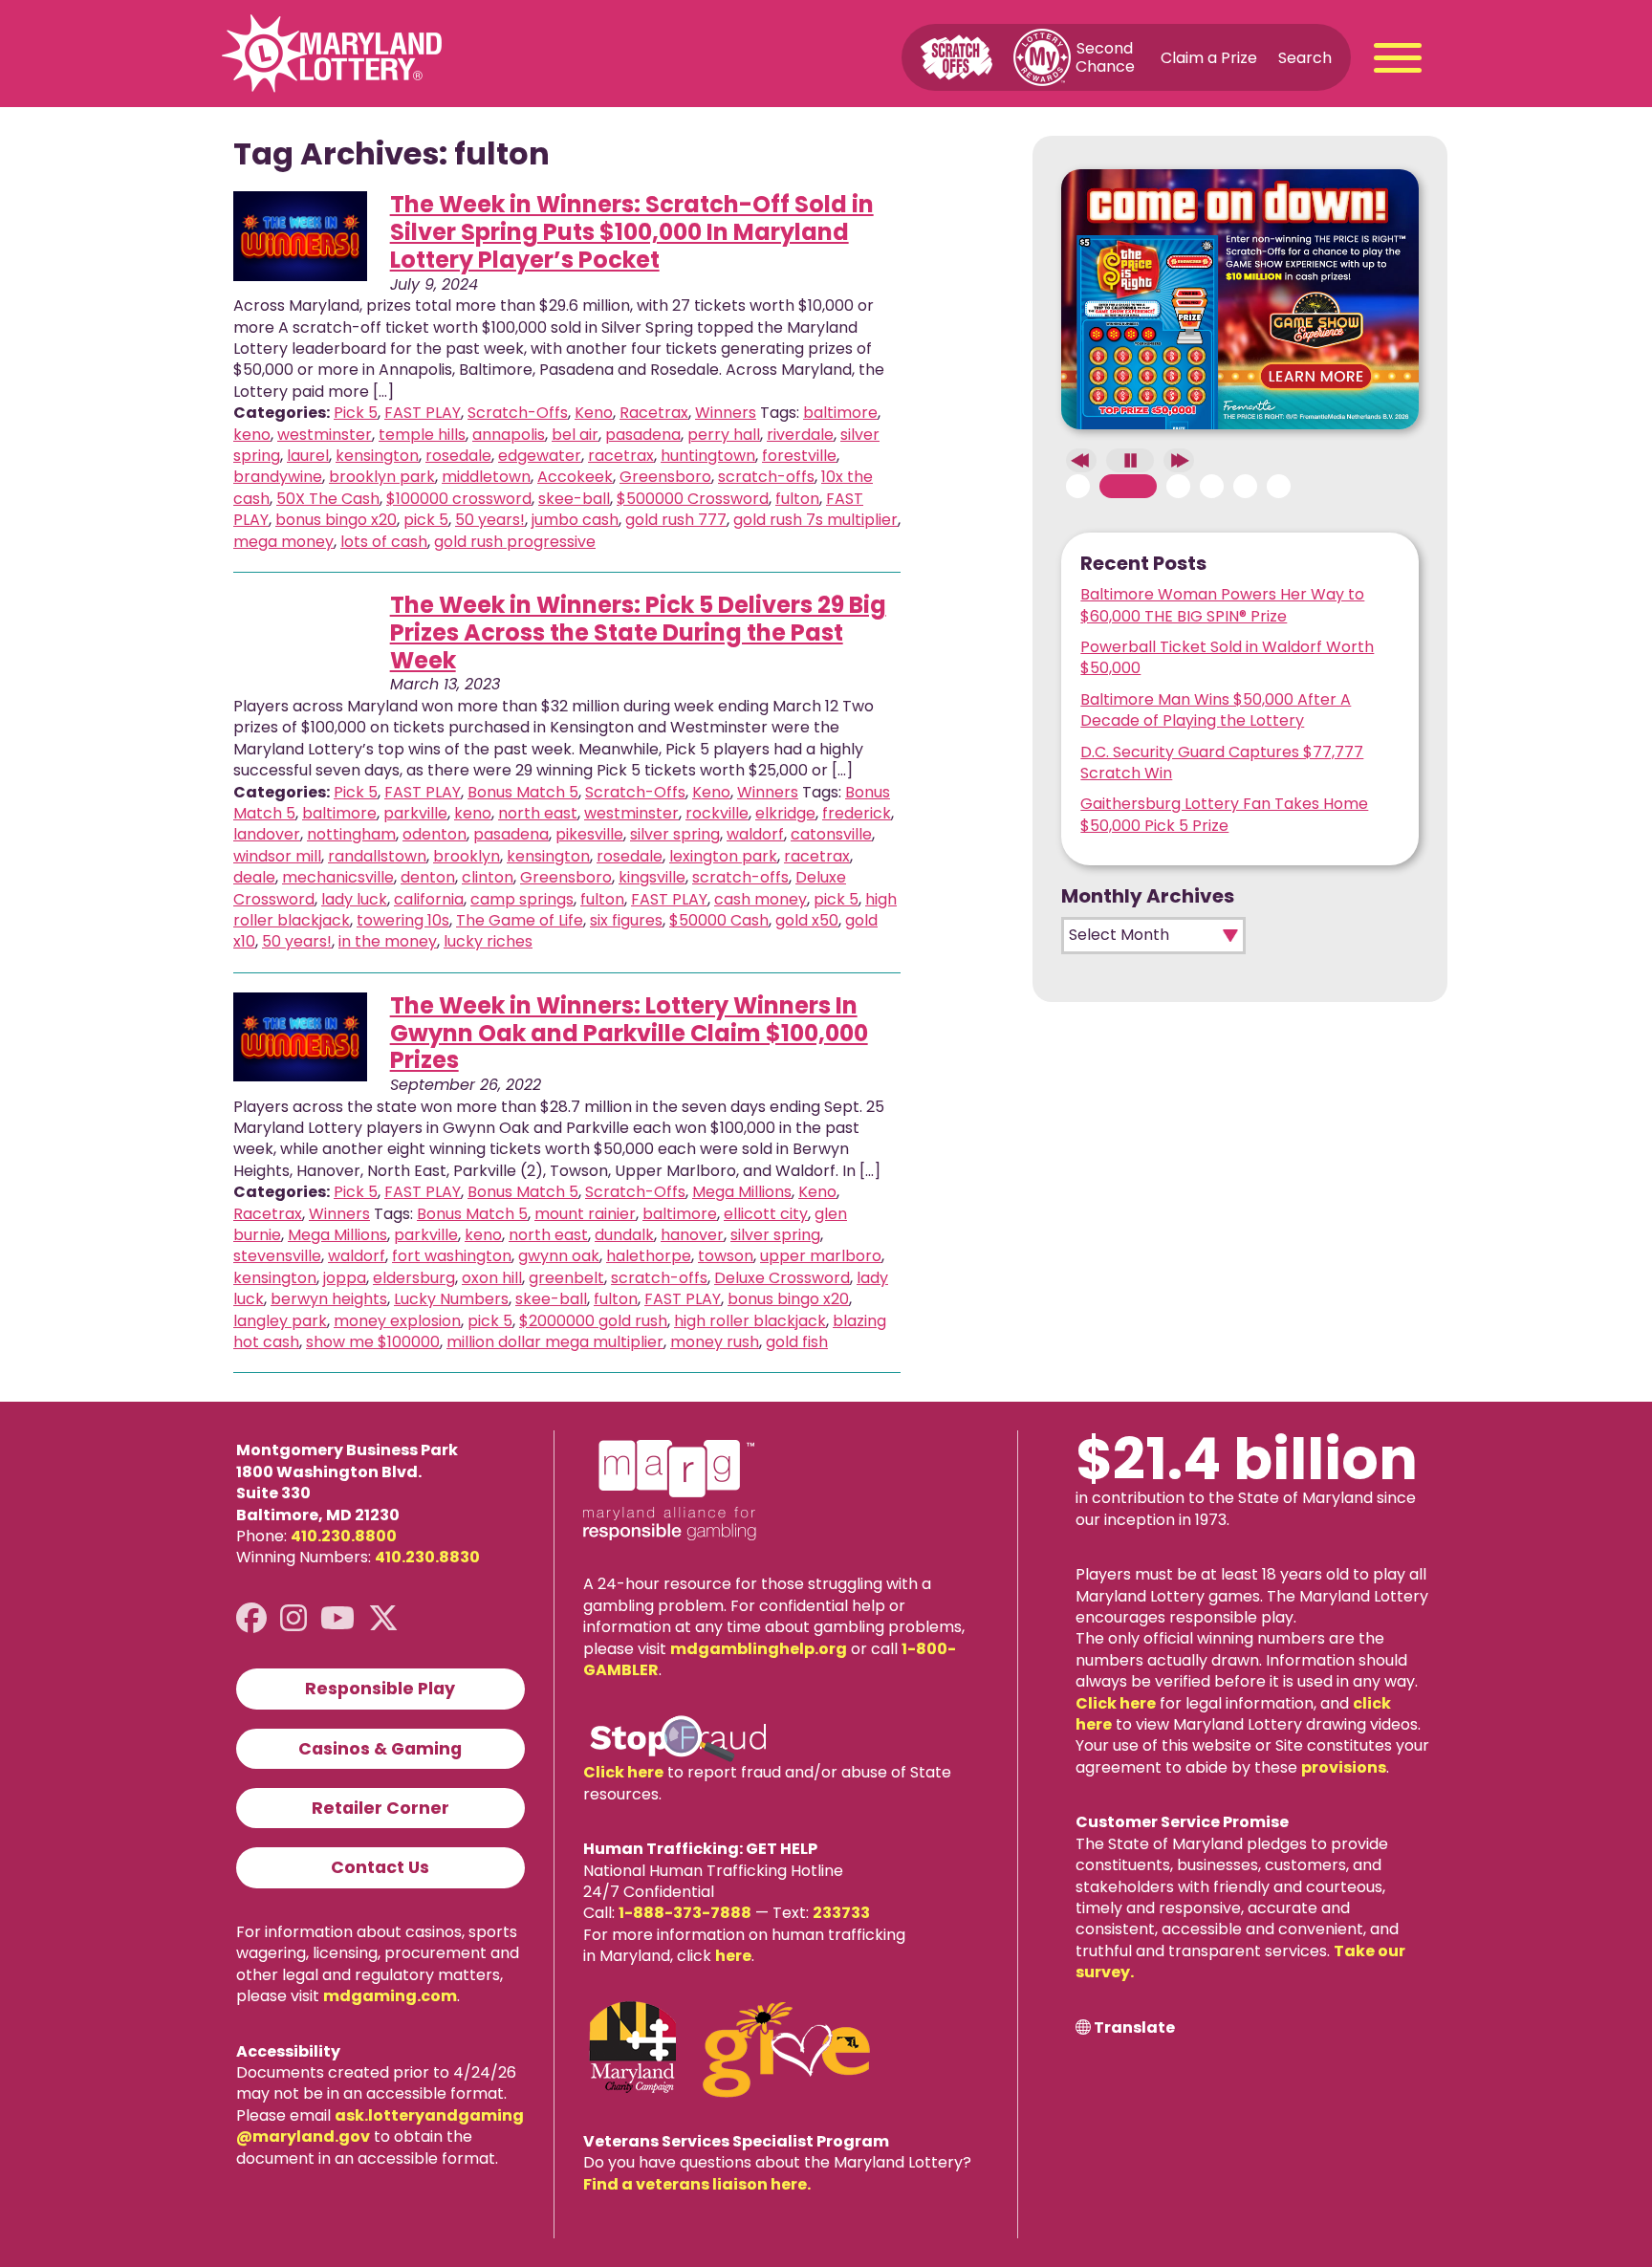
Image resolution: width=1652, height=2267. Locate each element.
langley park (280, 1321)
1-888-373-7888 (685, 1913)
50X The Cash (328, 499)
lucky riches (488, 941)
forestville (799, 456)
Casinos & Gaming (380, 1749)
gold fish (797, 1342)
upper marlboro (821, 1256)
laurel (308, 456)
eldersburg (414, 1278)
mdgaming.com (390, 1996)
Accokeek (575, 477)
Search (1305, 57)
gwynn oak (559, 1256)
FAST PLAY (423, 413)
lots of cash (384, 542)
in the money (388, 941)
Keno (594, 413)
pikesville (589, 834)
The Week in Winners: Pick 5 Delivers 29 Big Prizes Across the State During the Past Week (638, 632)
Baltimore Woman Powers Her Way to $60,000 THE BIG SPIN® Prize (1222, 605)
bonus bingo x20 (336, 520)
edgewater (540, 456)
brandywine (278, 477)
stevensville (277, 1256)
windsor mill (277, 856)
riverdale (800, 435)
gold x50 (807, 920)
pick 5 (426, 520)
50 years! (490, 520)
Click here (623, 1772)
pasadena (643, 435)
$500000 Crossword (693, 499)
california (429, 899)
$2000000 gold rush (593, 1321)
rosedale (458, 456)
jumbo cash (575, 520)
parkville (415, 813)
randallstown (377, 856)
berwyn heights (329, 1299)
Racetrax (654, 413)
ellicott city (766, 1214)
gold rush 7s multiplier (815, 520)
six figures (626, 920)
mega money (283, 542)
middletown (486, 477)
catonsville (831, 834)
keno (252, 435)
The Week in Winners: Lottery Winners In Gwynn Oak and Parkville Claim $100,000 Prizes (629, 1033)
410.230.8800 (344, 1536)
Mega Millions (742, 1192)
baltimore (840, 413)
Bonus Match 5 (523, 792)
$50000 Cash (719, 920)
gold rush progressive (515, 542)
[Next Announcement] (1179, 460)
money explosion (397, 1321)
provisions (1344, 1767)
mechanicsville (338, 877)
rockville (717, 813)
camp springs (522, 899)
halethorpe (649, 1256)
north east (538, 813)
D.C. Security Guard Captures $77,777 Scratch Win (1222, 763)
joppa (345, 1278)
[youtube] (337, 1618)
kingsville (652, 877)
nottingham (351, 834)
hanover (692, 1235)
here (733, 1956)
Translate (1134, 2028)
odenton (435, 834)
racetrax (621, 456)
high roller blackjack (750, 1321)
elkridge (785, 813)
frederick (857, 813)
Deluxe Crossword (782, 1278)
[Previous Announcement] (1081, 460)
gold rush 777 (676, 520)
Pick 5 (356, 413)
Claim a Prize (1209, 57)
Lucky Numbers (451, 1299)
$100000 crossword (459, 499)
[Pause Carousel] (1130, 460)
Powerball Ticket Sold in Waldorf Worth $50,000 (1227, 657)
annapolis (509, 435)
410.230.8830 (427, 1557)
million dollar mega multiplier (555, 1342)
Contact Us (380, 1867)
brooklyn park (382, 477)
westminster (325, 435)
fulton (797, 499)
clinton (488, 877)
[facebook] (251, 1618)
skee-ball (574, 499)
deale (254, 877)
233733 (841, 1913)
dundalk (624, 1235)
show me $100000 (373, 1342)
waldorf (755, 834)
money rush (715, 1342)
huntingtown (708, 456)
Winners (726, 413)
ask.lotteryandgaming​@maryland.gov (380, 2126)
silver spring (675, 834)
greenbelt (566, 1278)
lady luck (354, 899)
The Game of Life (520, 920)
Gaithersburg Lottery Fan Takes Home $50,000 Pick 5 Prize (1224, 814)
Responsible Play (380, 1689)
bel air (575, 435)
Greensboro (665, 477)
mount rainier (585, 1214)
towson (726, 1256)
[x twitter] (383, 1618)
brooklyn (467, 856)
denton (428, 877)
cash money (761, 899)
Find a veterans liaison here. (697, 2184)
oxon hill (492, 1278)
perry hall (724, 435)
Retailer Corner (380, 1808)
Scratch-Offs (518, 413)
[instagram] (293, 1618)
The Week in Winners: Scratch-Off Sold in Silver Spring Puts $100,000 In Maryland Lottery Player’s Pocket (632, 232)
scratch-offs (766, 477)
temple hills (422, 435)
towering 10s (403, 920)
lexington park (723, 856)
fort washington (452, 1256)
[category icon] (300, 236)
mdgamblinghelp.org (759, 1649)
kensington (377, 456)
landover (267, 834)
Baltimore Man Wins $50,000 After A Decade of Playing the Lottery (1216, 710)
